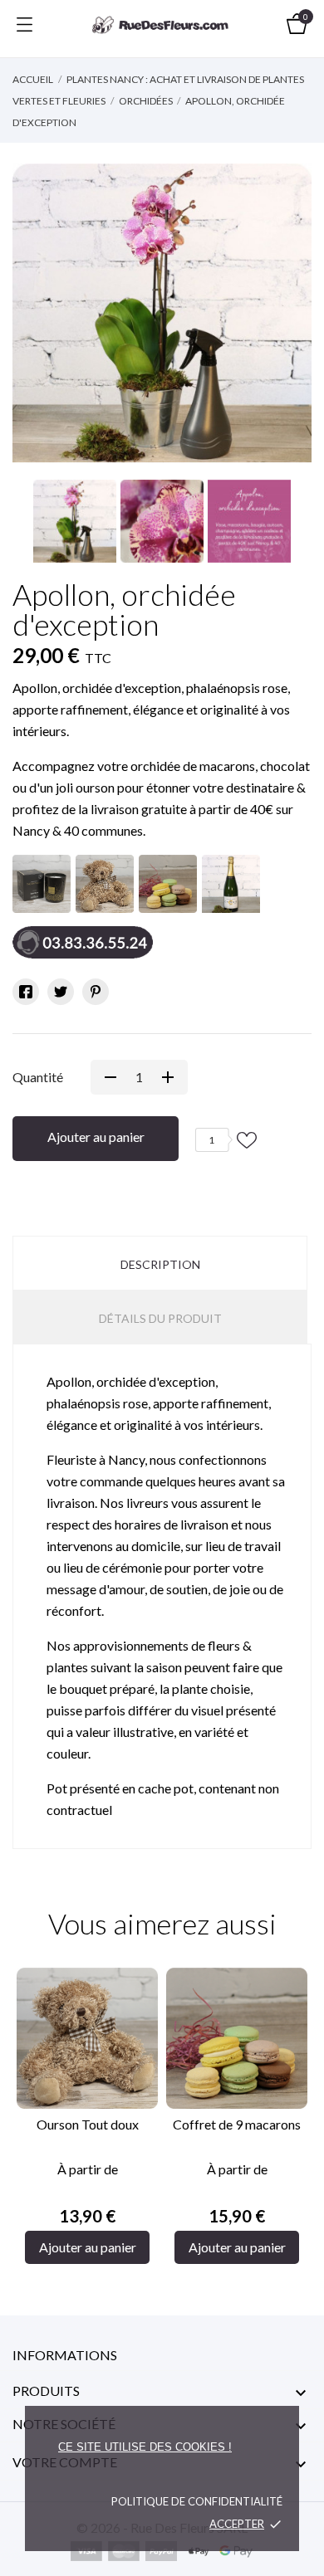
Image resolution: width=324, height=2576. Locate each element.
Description (160, 1264)
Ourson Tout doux (88, 2124)
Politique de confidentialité (197, 2501)
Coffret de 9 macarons (237, 2124)
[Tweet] (61, 992)
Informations (65, 2355)
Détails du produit (160, 1318)
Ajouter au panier (96, 1137)
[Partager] (26, 992)
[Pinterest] (96, 992)
